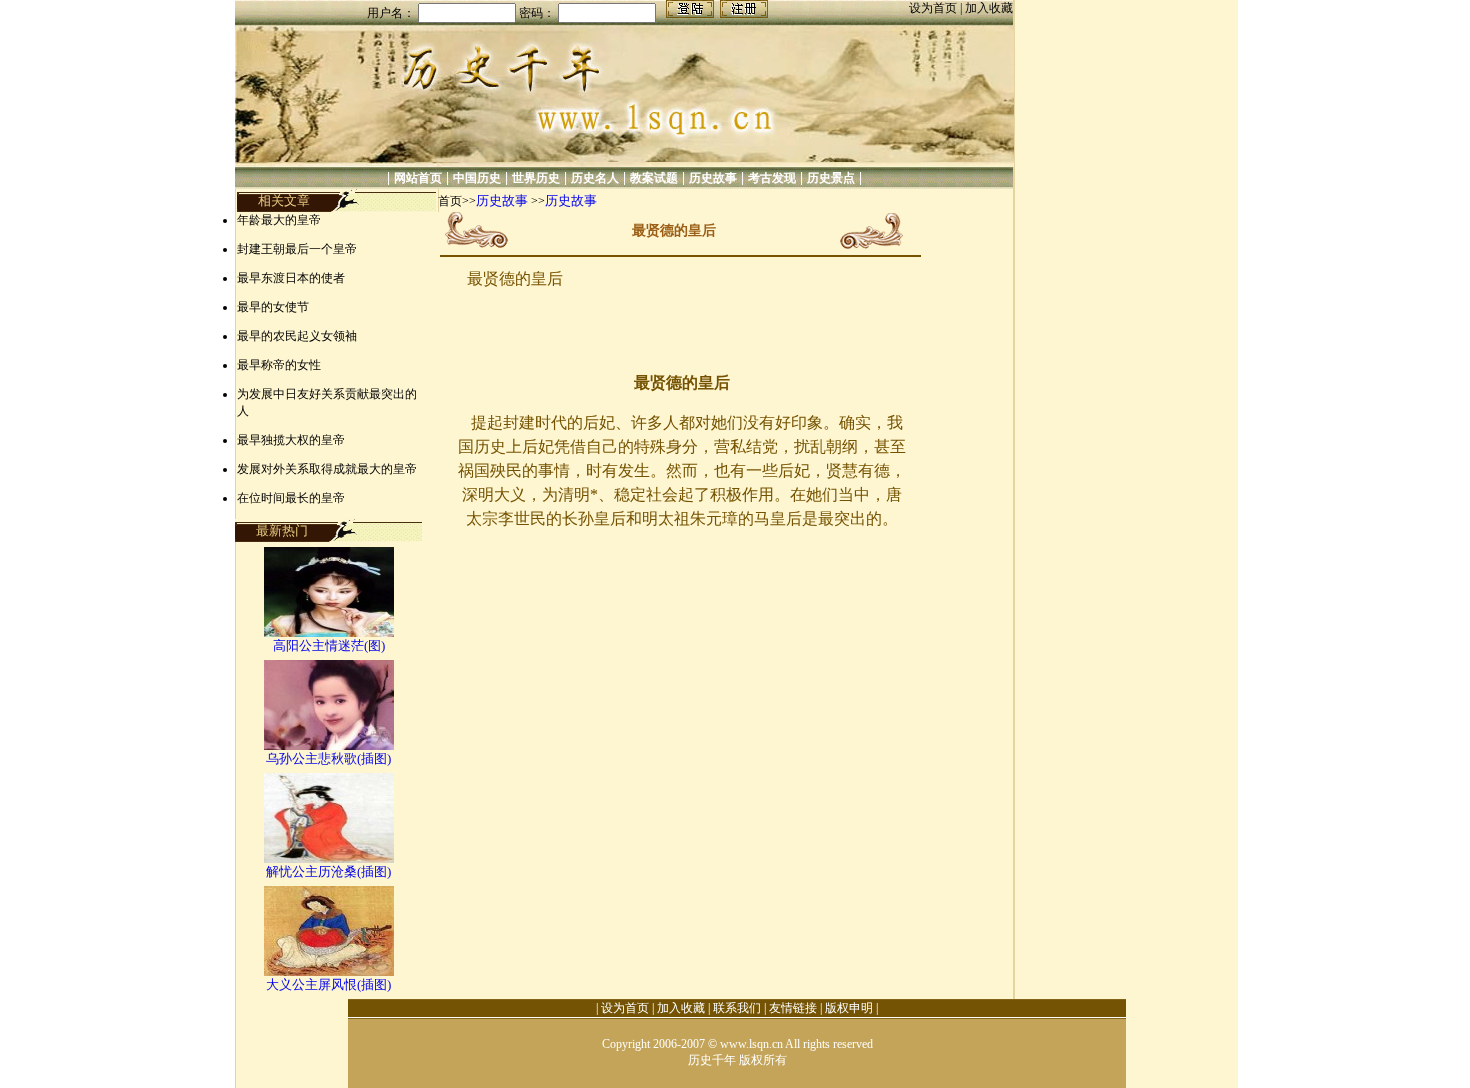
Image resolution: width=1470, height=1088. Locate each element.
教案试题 (654, 178)
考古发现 (772, 178)
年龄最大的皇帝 (279, 220)
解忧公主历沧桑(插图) (328, 871)
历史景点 (831, 178)
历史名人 (595, 178)
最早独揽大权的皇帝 (291, 440)
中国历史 (477, 178)
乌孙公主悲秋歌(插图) (328, 758)
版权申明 (849, 1008)
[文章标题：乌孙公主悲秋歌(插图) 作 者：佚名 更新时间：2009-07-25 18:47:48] (329, 745)
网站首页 (418, 178)
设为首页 (934, 8)
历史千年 (712, 1060)
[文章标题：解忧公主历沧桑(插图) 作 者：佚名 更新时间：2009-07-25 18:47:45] (329, 858)
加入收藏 (989, 8)
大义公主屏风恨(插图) (328, 984)
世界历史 (536, 178)
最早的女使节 (273, 307)
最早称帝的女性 (279, 365)
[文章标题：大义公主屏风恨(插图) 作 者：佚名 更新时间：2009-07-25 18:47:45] (329, 971)
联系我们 (737, 1008)
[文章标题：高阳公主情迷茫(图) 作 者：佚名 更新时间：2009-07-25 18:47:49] (329, 632)
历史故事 (713, 178)
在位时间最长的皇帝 (291, 498)
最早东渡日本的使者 (291, 278)
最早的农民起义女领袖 (297, 336)
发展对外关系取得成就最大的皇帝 (327, 469)
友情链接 (793, 1008)
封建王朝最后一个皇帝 (297, 249)
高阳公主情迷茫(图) (329, 645)
